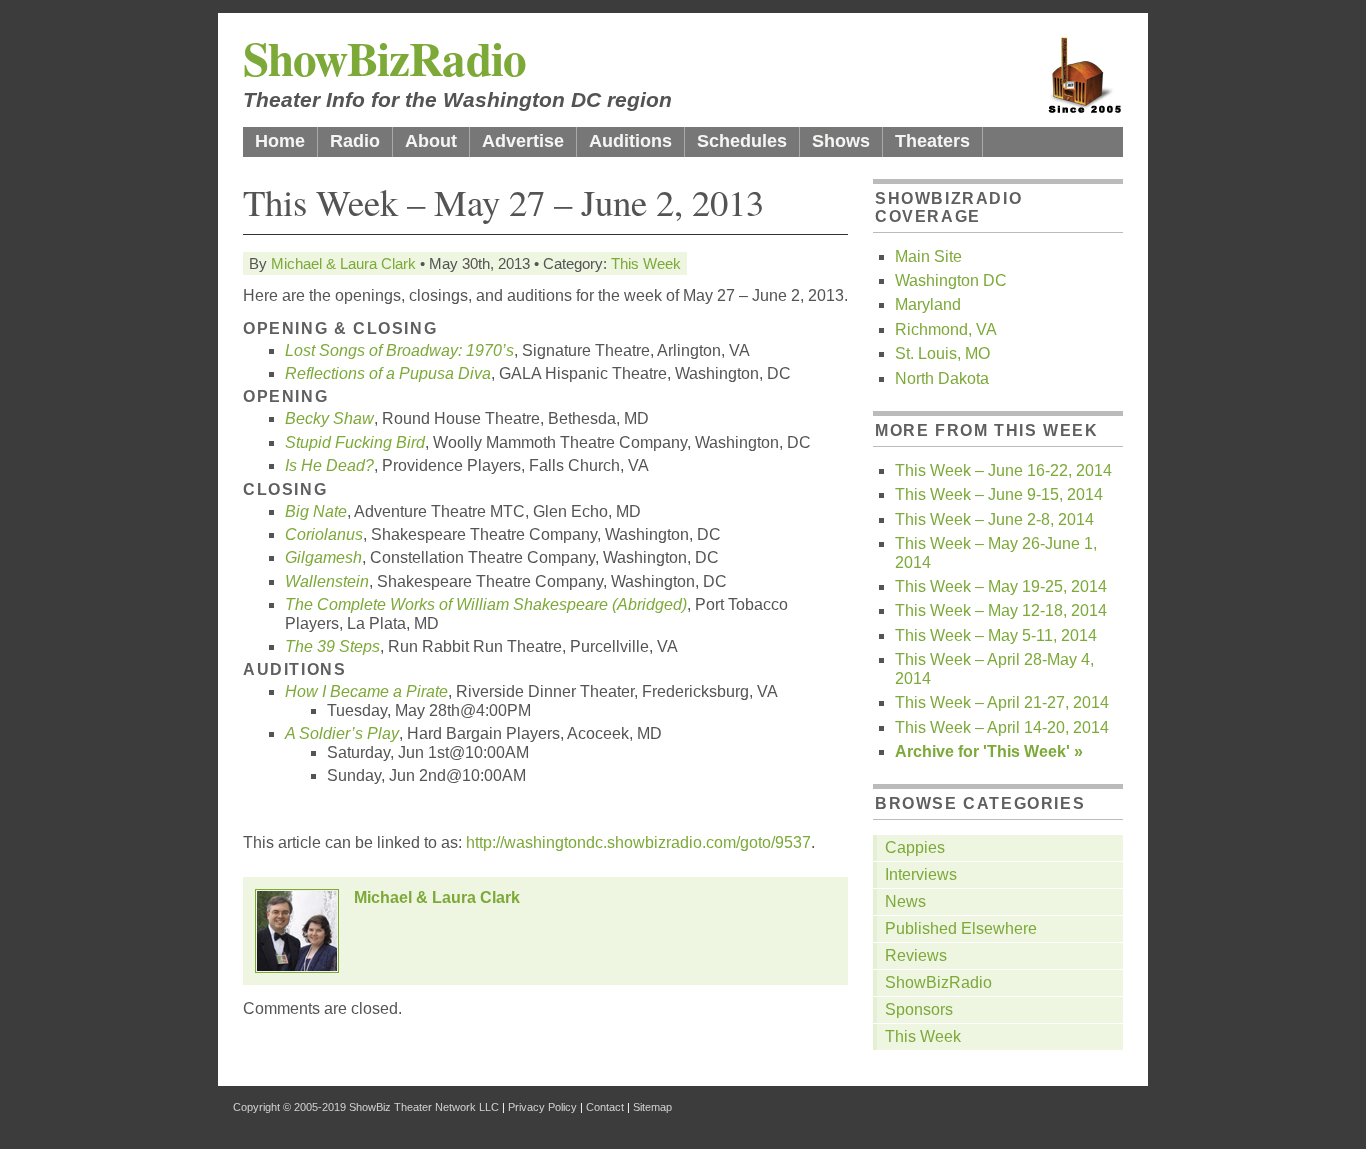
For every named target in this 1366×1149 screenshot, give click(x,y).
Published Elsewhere (961, 928)
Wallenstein (327, 581)
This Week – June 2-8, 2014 (994, 519)
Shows (841, 141)
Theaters (932, 141)
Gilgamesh (323, 557)
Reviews (916, 955)
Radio (355, 141)
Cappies (915, 847)
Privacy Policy (542, 1107)
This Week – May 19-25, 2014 (1001, 586)
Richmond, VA (946, 329)
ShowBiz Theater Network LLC (424, 1107)
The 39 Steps (332, 646)
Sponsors (919, 1009)
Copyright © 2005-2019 (289, 1107)
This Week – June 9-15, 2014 (999, 494)
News (905, 901)
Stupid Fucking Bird (355, 442)
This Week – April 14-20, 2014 (1002, 727)
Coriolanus (324, 534)
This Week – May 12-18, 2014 (1001, 610)
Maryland (928, 304)
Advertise (523, 141)
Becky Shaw (329, 418)
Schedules (742, 141)
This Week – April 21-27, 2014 (1002, 702)
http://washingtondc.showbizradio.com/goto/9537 (638, 842)
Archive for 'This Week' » (989, 751)
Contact (605, 1107)
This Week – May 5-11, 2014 (996, 635)
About (431, 141)
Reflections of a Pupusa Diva (388, 373)
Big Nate (316, 511)
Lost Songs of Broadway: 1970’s (399, 350)
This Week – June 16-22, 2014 (1003, 470)
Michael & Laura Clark (343, 263)
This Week (646, 263)
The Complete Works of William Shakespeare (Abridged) (486, 604)
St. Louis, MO (942, 353)
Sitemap (652, 1107)
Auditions (630, 141)
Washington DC (951, 280)
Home (280, 141)
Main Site (928, 256)
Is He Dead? (329, 465)
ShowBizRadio (384, 57)
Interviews (921, 874)
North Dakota (942, 378)
